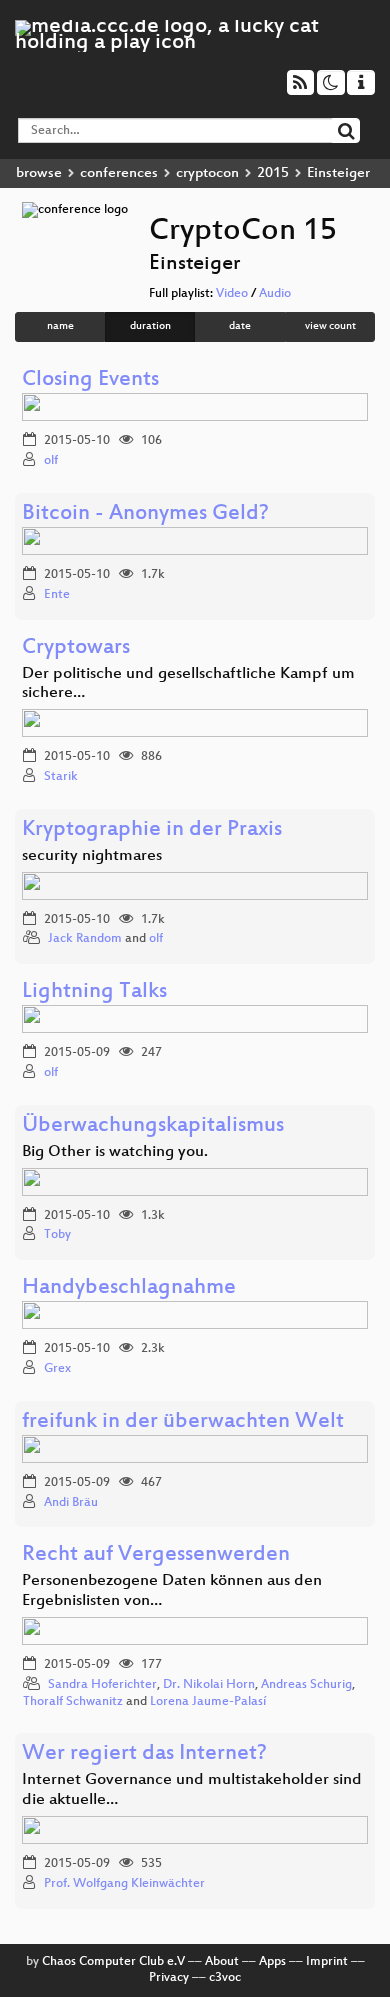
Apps (272, 1962)
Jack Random (85, 939)
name (60, 326)
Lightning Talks (94, 992)
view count (330, 326)
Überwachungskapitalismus (153, 1126)
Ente (57, 595)
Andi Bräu (71, 1503)
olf (51, 461)
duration (150, 326)
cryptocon (207, 173)
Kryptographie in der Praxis (152, 830)
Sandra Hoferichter (102, 1685)
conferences (119, 173)
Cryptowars (76, 648)
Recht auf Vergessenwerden (156, 1555)
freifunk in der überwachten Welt (183, 1422)
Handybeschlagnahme (129, 1288)
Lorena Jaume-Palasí (208, 1702)
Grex (57, 1369)
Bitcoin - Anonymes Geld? (145, 514)
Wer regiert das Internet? (144, 1754)
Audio (275, 294)
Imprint (327, 1962)
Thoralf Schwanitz (73, 1702)
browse (39, 173)
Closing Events (90, 380)
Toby (57, 1235)
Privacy (169, 1978)
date (240, 326)
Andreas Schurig (306, 1685)
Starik (61, 777)
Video (232, 294)
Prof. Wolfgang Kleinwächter (124, 1884)
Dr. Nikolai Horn (209, 1685)
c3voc (225, 1978)
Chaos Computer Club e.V (113, 1962)
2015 (273, 173)
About (222, 1962)
